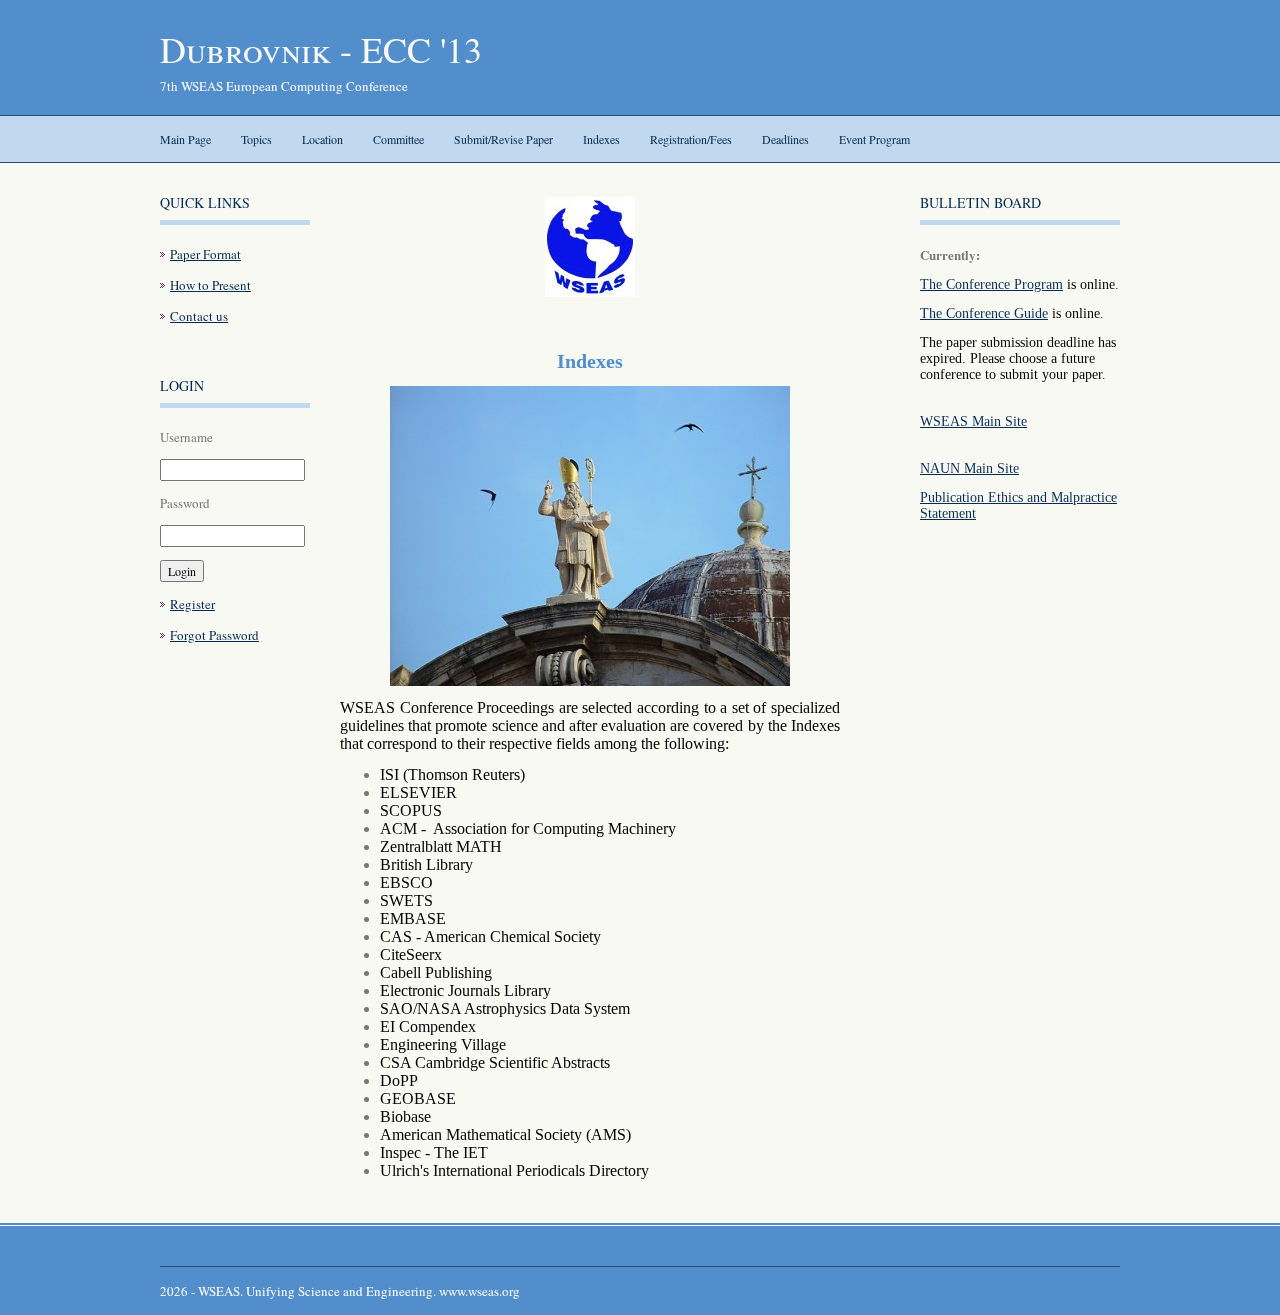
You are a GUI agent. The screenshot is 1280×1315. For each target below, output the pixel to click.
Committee (398, 139)
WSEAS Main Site (973, 421)
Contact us (199, 316)
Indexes (601, 139)
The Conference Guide (984, 313)
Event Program (874, 139)
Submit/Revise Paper (503, 139)
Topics (256, 139)
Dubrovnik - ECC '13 (321, 49)
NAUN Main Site (969, 468)
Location (322, 139)
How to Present (210, 285)
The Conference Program (991, 284)
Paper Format (205, 254)
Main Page (185, 139)
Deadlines (785, 139)
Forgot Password (214, 635)
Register (192, 604)
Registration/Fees (691, 139)
